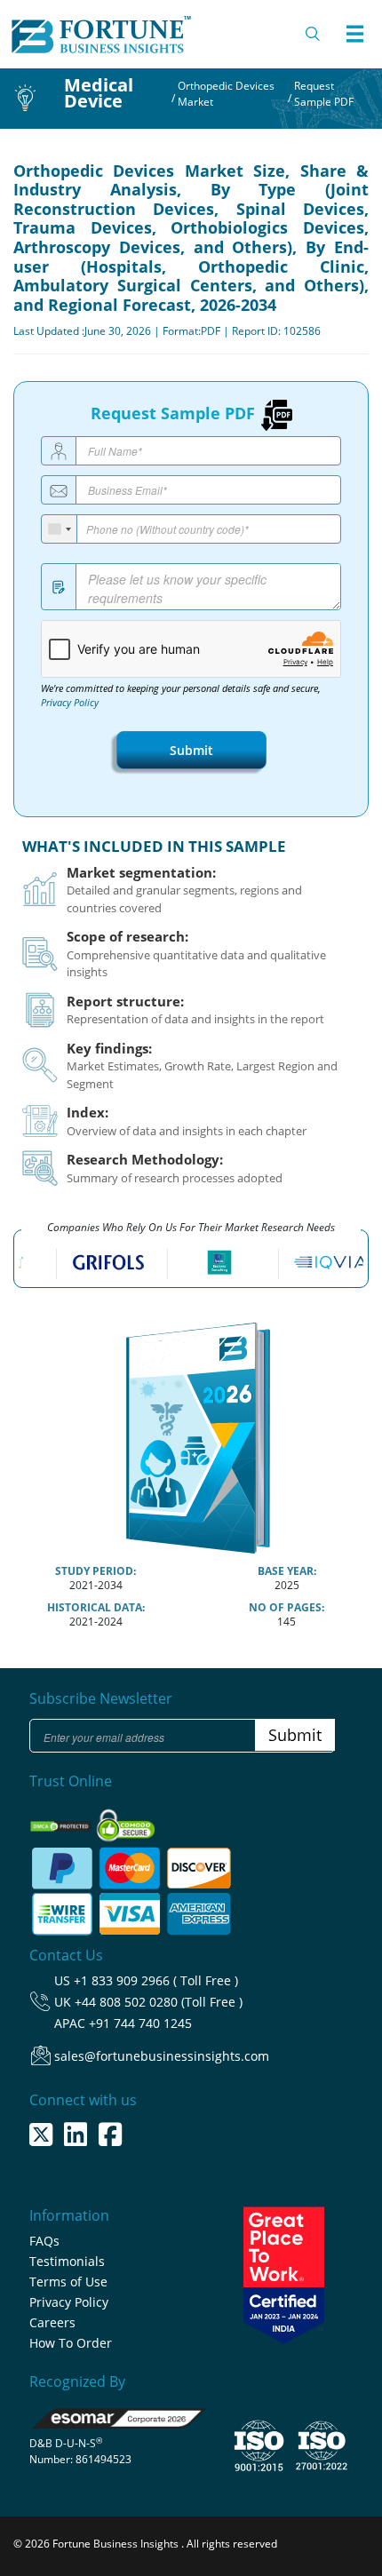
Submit (191, 750)
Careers (52, 2322)
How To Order (71, 2343)
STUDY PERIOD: (95, 1571)
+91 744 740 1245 (140, 2023)
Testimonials (67, 2261)
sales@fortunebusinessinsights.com (162, 2056)
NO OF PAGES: (286, 1607)
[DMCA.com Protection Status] (62, 1821)
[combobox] (60, 529)
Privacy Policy (70, 703)
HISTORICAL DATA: (96, 1607)
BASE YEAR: (287, 1571)
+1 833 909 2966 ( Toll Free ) (156, 1980)
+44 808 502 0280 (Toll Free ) (159, 2002)
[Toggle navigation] (354, 34)
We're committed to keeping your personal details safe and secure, (181, 696)
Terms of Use (68, 2282)
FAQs (44, 2241)
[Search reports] (314, 34)
